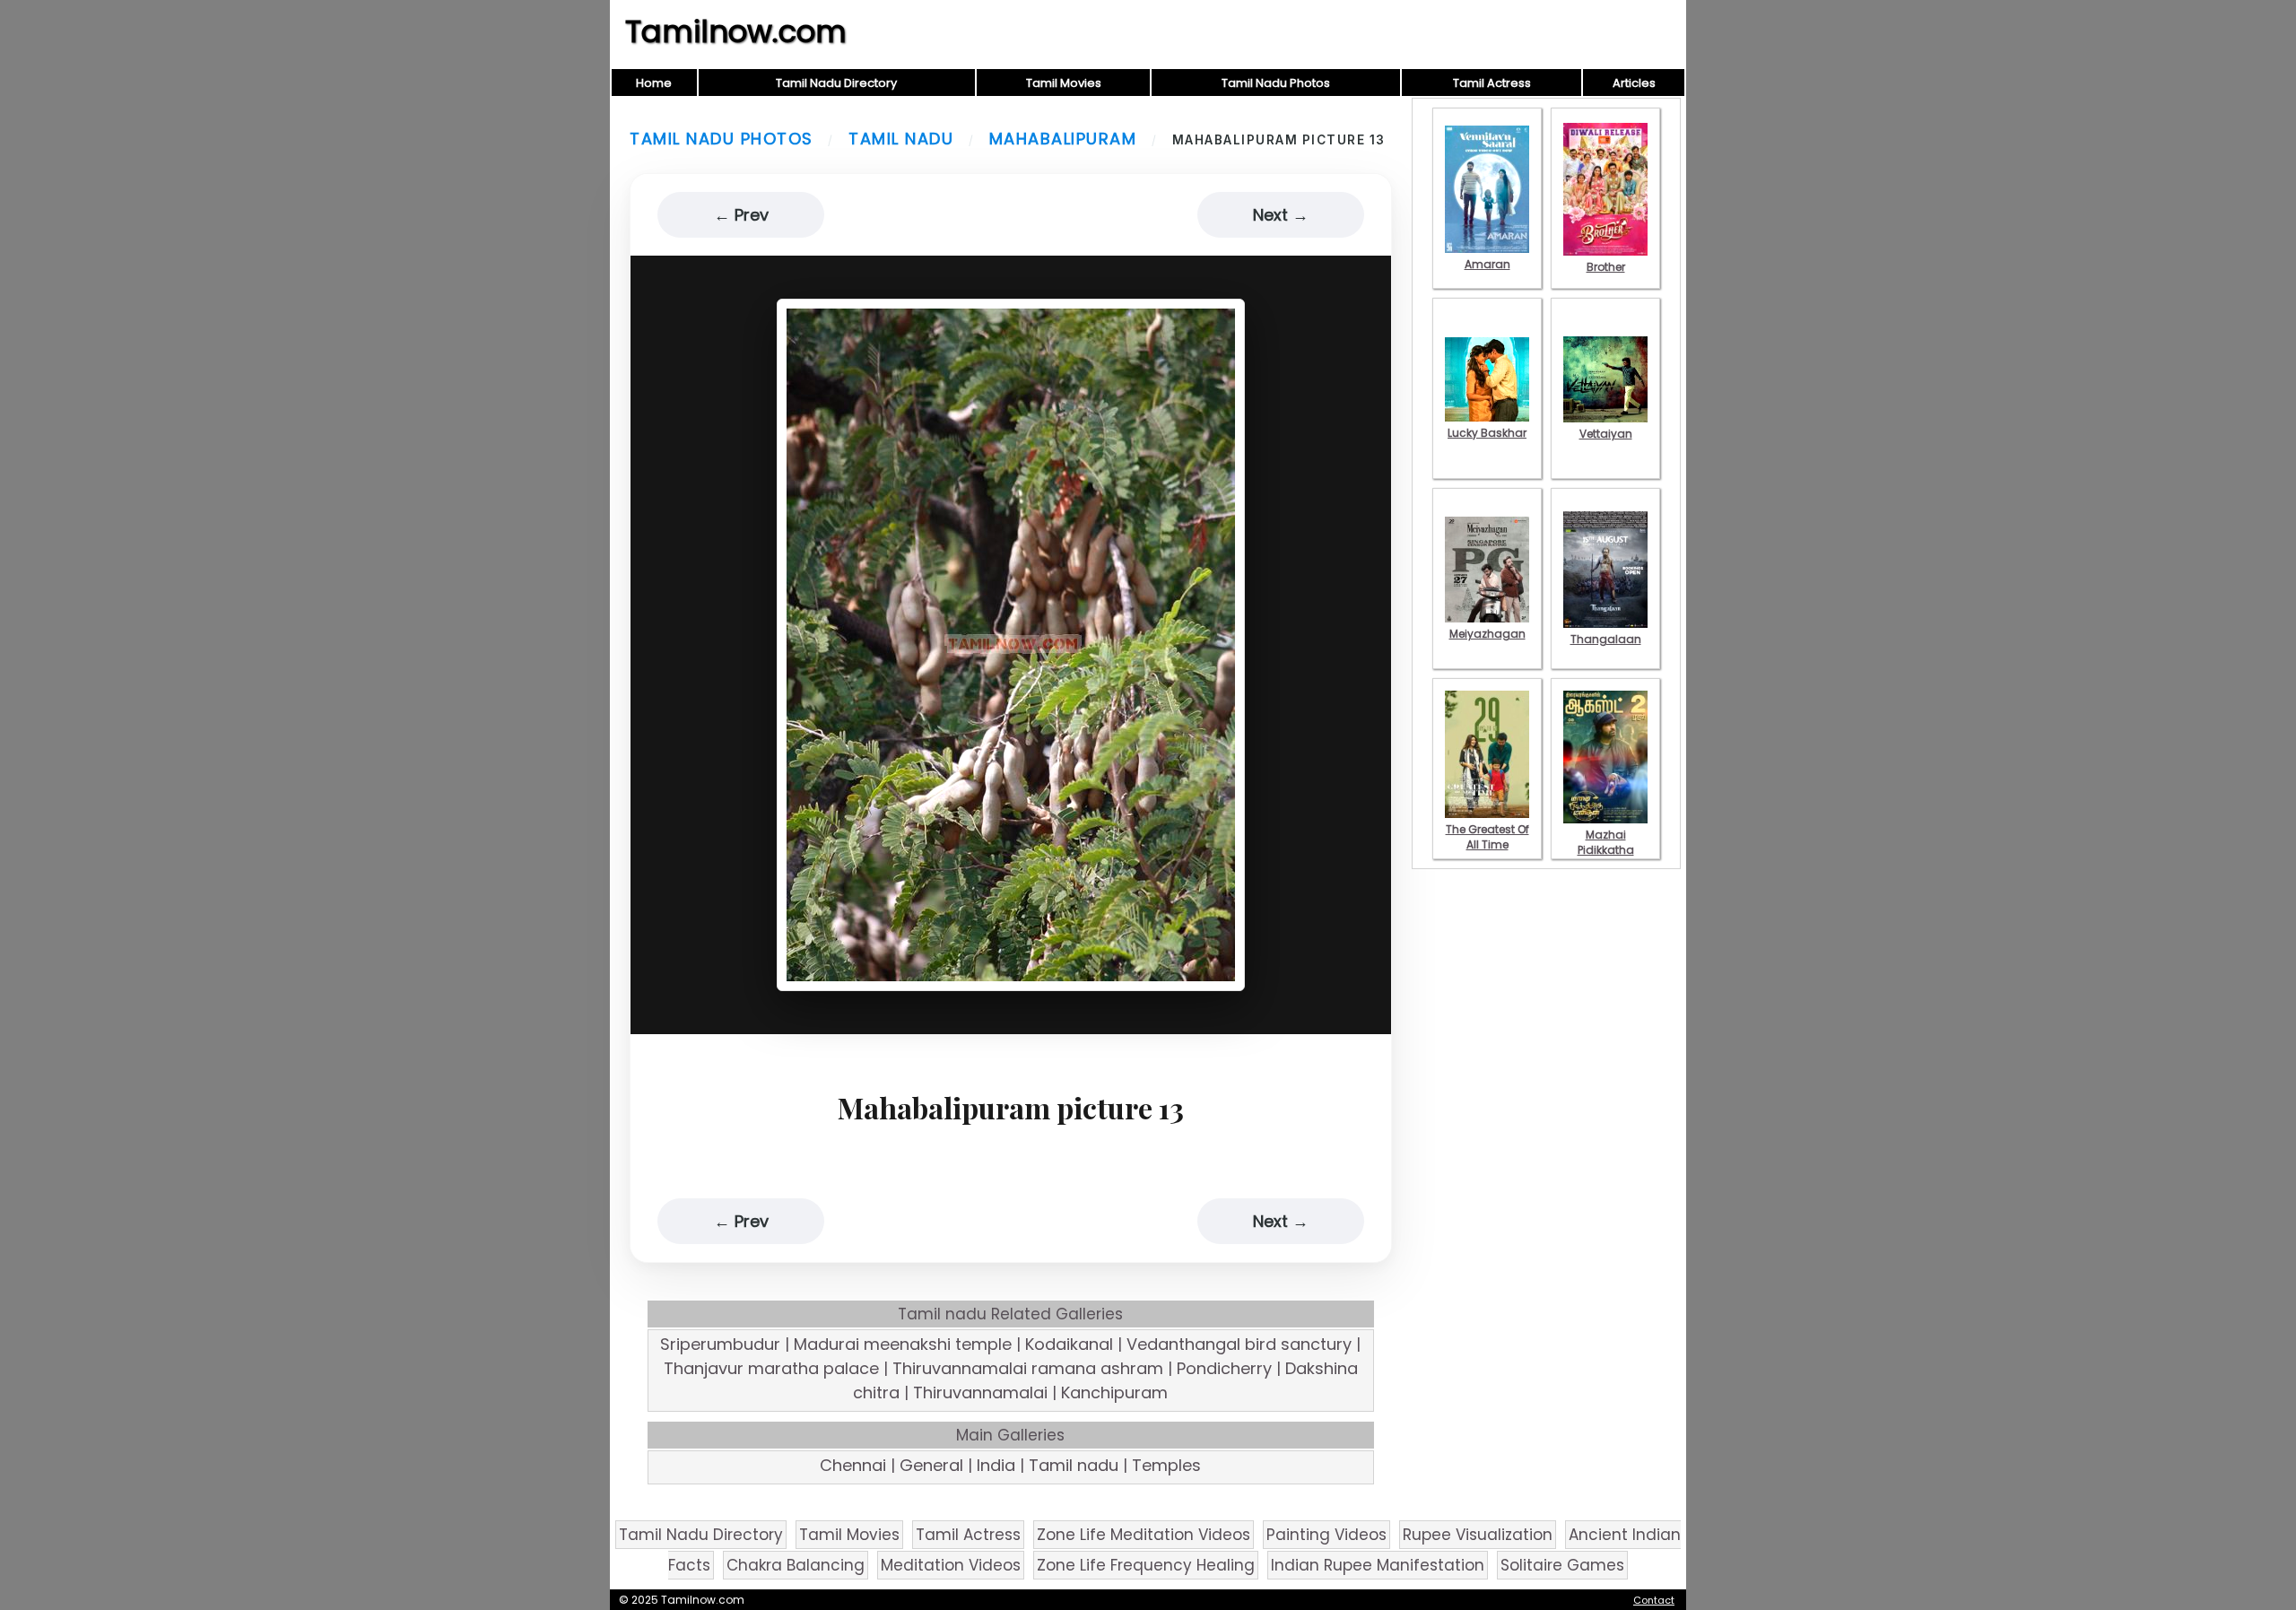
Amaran (1487, 264)
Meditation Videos (951, 1565)
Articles (1634, 83)
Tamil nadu (901, 139)
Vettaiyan (1606, 434)
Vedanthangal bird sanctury (1239, 1344)
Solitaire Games (1562, 1565)
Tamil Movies (1064, 83)
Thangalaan (1606, 639)
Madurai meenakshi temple (903, 1344)
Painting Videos (1326, 1535)
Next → (1281, 215)
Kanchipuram (1114, 1392)
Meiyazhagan (1487, 634)
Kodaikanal (1069, 1344)
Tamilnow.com (736, 31)
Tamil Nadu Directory (836, 83)
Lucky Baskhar (1487, 433)
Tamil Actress (1492, 83)
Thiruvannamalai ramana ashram (1028, 1368)
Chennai (853, 1465)
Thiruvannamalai (980, 1392)
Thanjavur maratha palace (771, 1368)
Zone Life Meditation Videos (1144, 1535)
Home (654, 83)
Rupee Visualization (1478, 1535)
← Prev (741, 215)
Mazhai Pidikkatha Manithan (1606, 850)
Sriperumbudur (720, 1344)
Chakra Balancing (796, 1565)
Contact (1654, 1600)
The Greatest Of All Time (1487, 837)
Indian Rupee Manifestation (1378, 1565)
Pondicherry (1224, 1368)
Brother (1606, 267)
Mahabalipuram (1063, 139)
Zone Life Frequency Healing (1146, 1565)
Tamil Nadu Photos (1276, 83)
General (931, 1465)
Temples (1166, 1465)
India (996, 1465)
